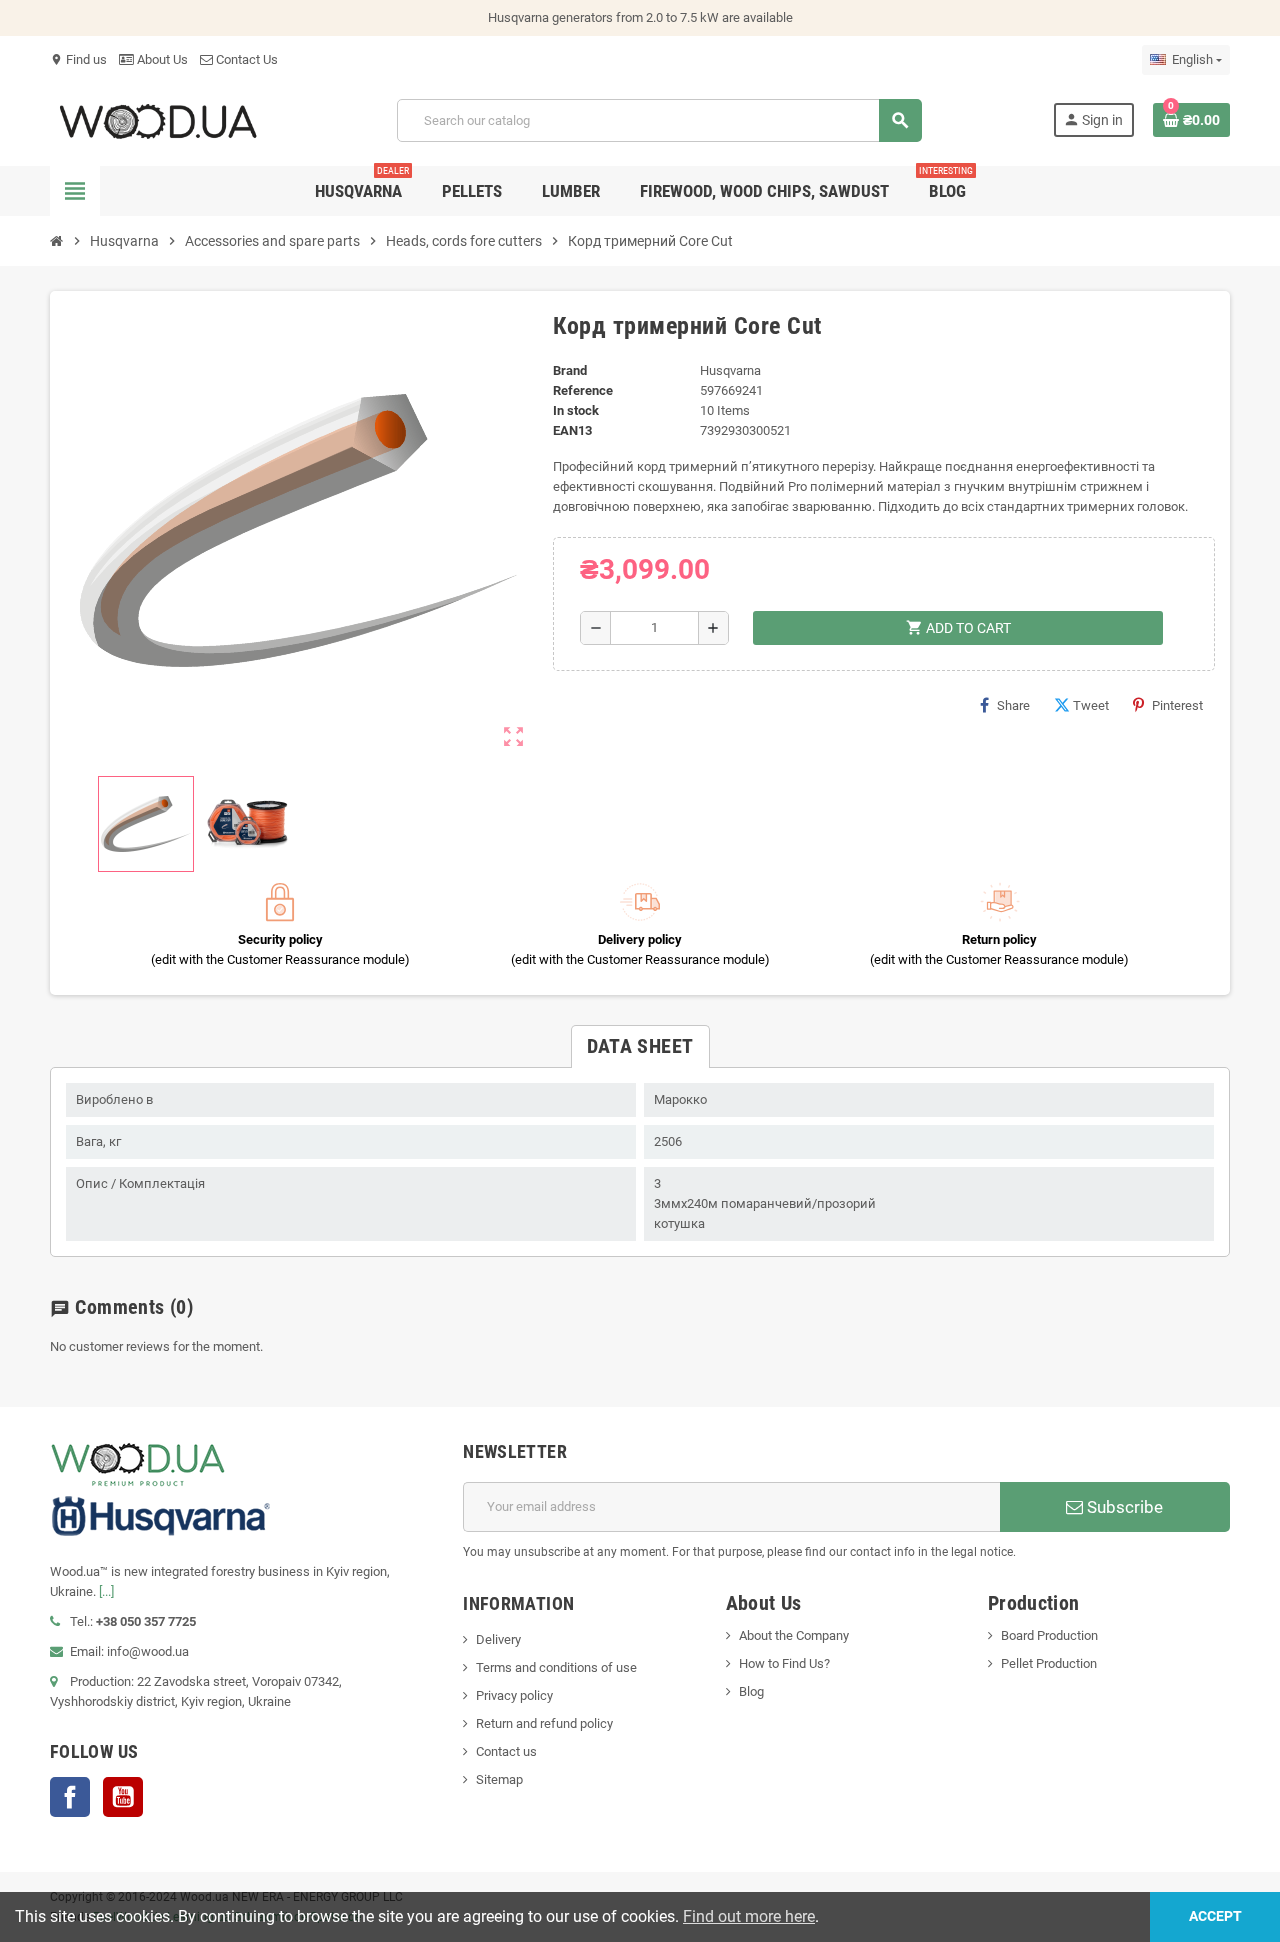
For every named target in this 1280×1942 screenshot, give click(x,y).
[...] (106, 1591)
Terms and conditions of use (556, 1667)
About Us (161, 59)
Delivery (498, 1639)
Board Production (1049, 1635)
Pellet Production (1049, 1663)
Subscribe (1123, 1507)
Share (1013, 705)
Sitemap (499, 1779)
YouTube (123, 1797)
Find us (78, 59)
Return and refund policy (544, 1723)
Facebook (70, 1797)
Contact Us (245, 59)
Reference (583, 390)
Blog (751, 1691)
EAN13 (572, 430)
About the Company (794, 1635)
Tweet (1091, 705)
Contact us (506, 1751)
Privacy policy (514, 1695)
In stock (576, 410)
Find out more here (749, 1916)
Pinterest (1177, 705)
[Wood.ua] (158, 119)
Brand (570, 370)
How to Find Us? (784, 1663)
